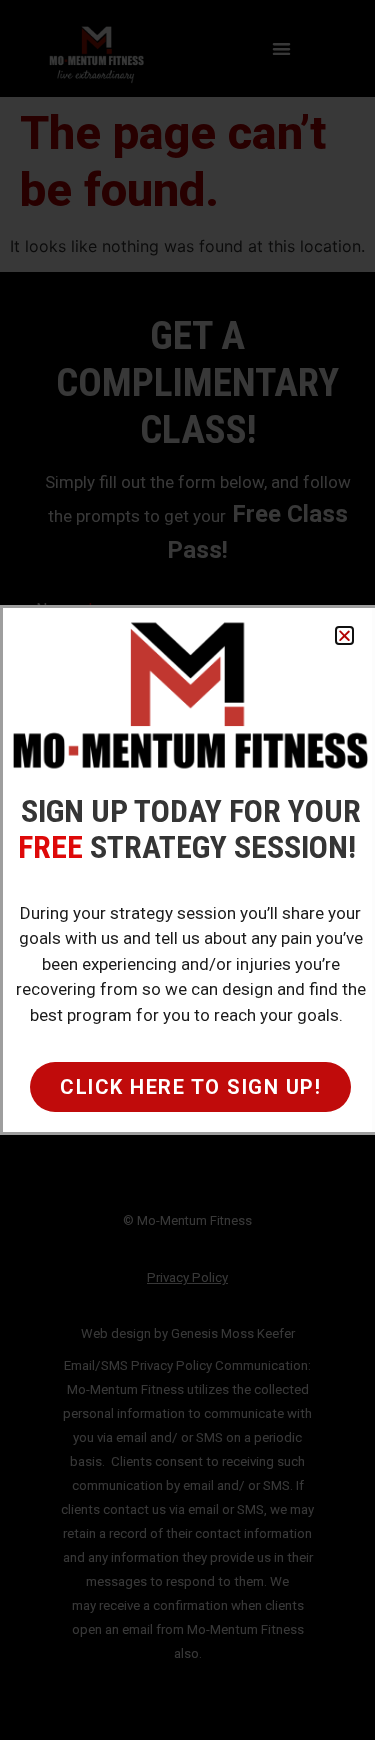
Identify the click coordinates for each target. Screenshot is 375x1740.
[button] (344, 635)
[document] (187, 870)
